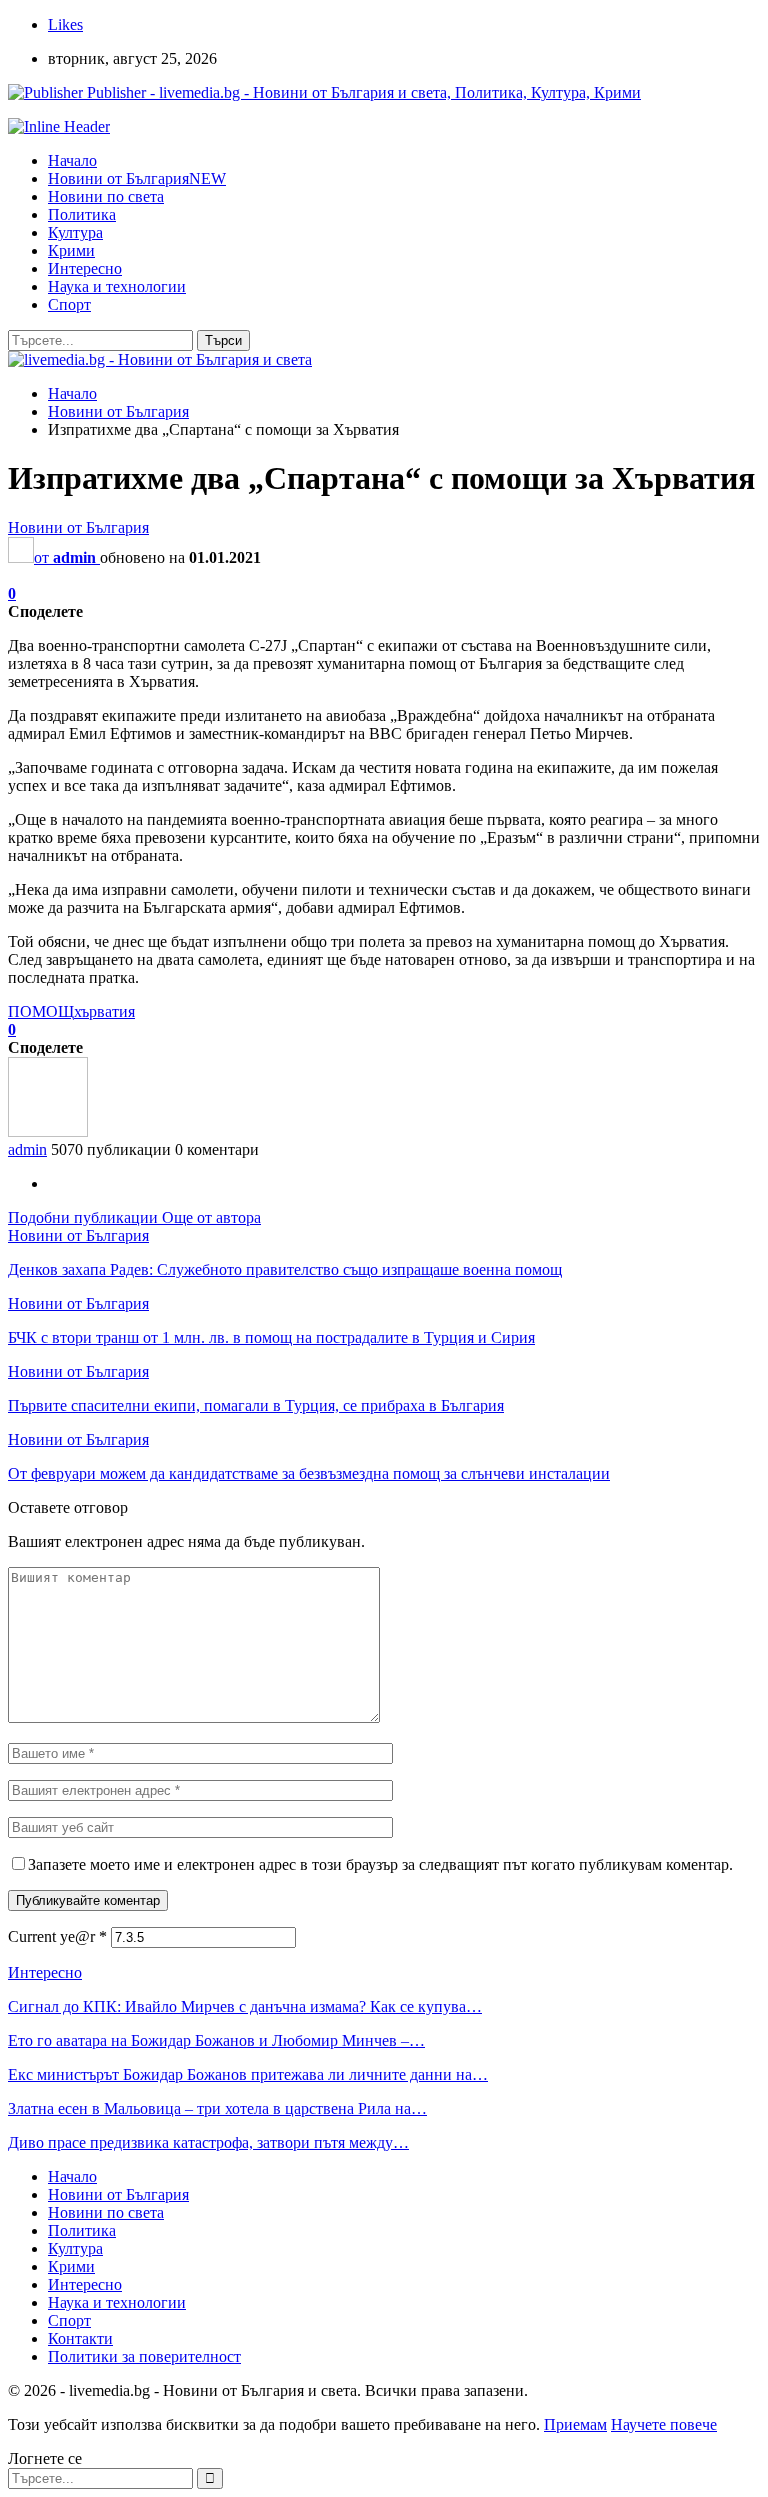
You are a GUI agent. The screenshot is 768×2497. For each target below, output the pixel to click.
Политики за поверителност (144, 2356)
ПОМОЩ (41, 1011)
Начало (72, 160)
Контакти (80, 2338)
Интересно (85, 268)
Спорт (69, 304)
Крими (71, 250)
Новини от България (137, 178)
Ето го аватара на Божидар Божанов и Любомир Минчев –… (216, 2040)
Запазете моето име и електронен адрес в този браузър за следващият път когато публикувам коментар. (380, 1864)
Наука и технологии (117, 286)
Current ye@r (57, 1936)
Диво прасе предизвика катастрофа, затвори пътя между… (208, 2142)
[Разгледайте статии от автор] (48, 1131)
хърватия (104, 1011)
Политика (82, 214)
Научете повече (664, 2424)
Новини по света (106, 196)
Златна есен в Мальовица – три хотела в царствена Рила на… (217, 2108)
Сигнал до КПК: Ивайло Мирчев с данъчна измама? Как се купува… (245, 2006)
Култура (75, 232)
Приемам (575, 2424)
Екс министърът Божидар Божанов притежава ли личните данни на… (248, 2074)
